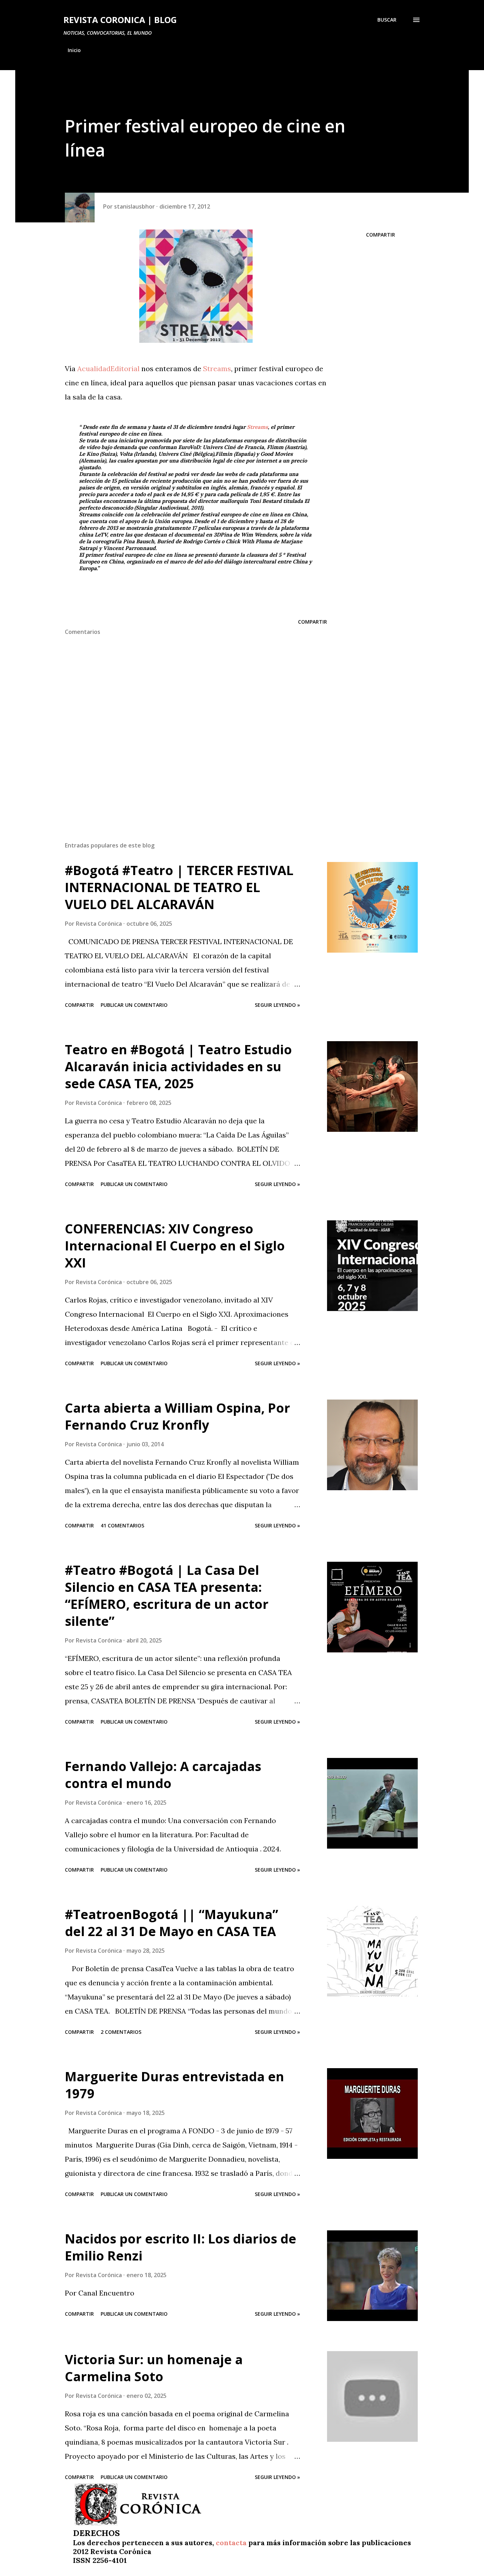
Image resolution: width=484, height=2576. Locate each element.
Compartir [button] (381, 235)
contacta (231, 2543)
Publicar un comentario (134, 1005)
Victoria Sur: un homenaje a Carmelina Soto (154, 2368)
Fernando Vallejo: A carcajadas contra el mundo (163, 1775)
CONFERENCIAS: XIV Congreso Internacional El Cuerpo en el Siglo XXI (175, 1246)
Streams (217, 368)
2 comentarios (121, 2032)
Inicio (74, 50)
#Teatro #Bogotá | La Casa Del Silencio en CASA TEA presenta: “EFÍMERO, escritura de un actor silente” (167, 1596)
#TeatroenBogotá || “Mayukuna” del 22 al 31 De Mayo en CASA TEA (171, 1923)
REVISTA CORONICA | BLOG (120, 20)
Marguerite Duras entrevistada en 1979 (175, 2085)
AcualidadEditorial (109, 368)
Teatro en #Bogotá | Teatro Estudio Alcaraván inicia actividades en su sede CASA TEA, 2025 (178, 1066)
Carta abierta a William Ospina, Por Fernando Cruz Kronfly (178, 1416)
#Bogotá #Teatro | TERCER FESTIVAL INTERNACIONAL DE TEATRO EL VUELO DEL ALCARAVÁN (179, 887)
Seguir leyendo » (277, 1005)
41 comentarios (122, 1525)
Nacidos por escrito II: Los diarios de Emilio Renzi (181, 2247)
